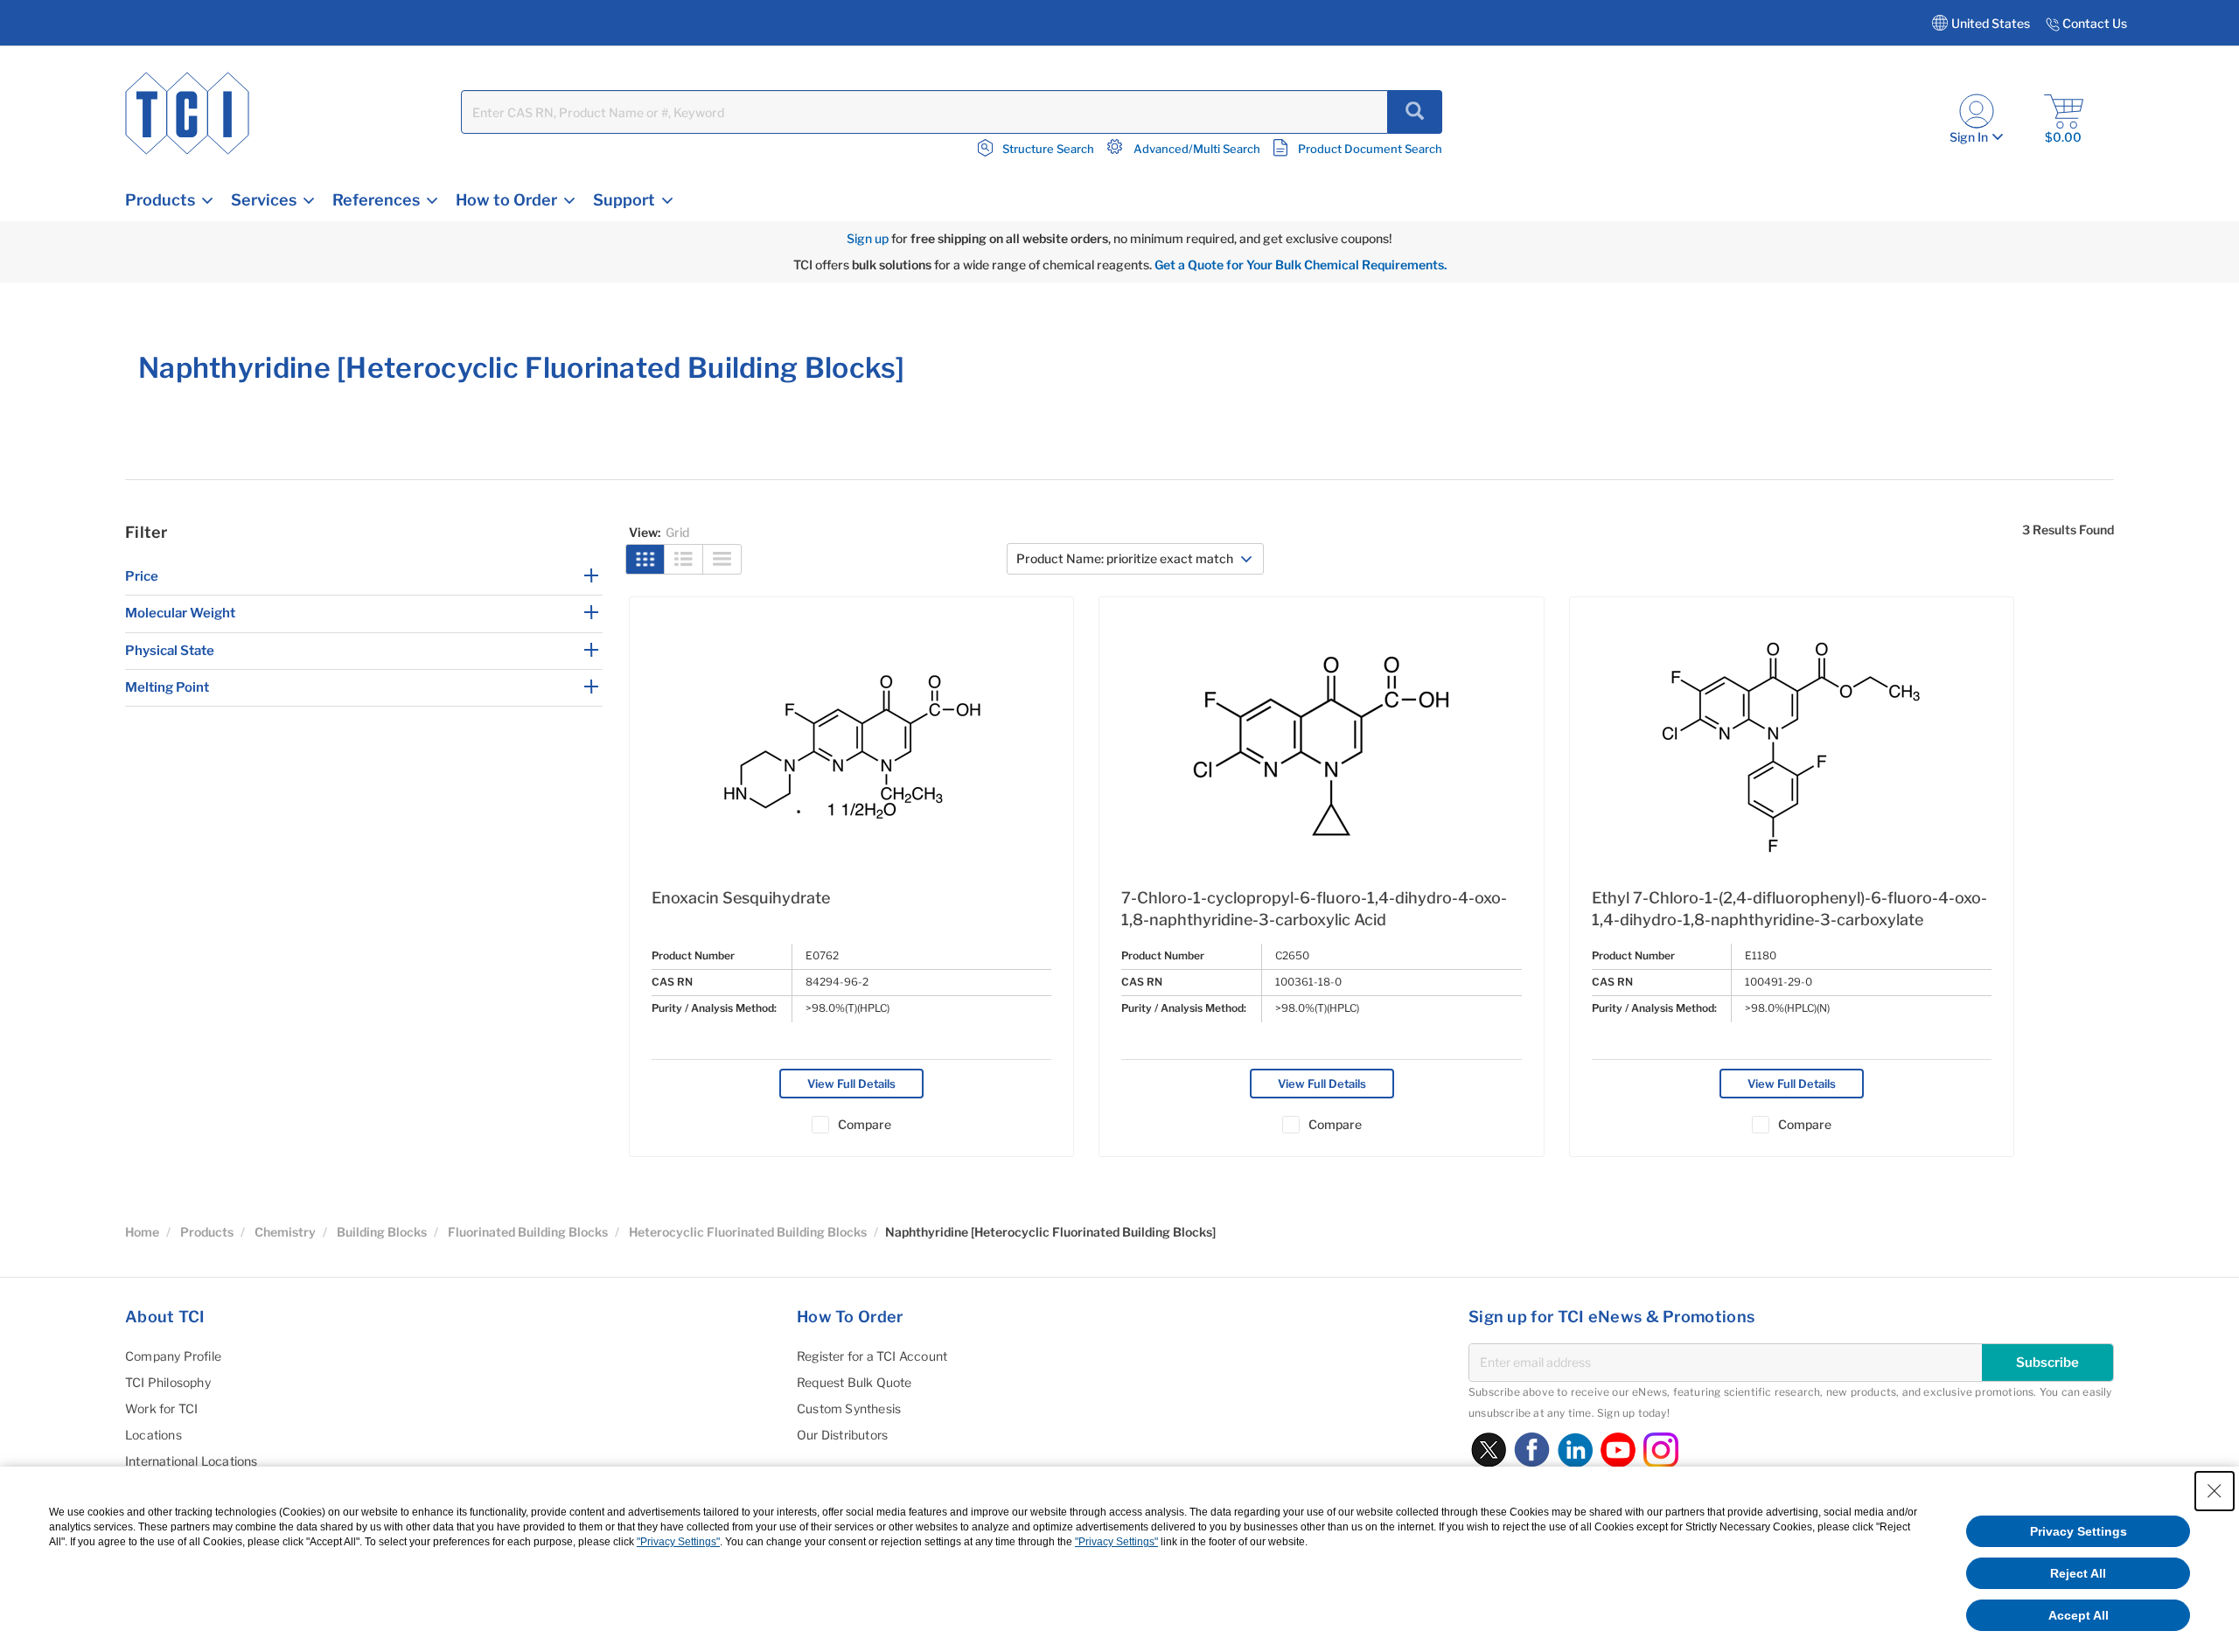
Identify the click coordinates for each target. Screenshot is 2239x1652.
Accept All (2079, 1615)
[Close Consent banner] (2215, 1491)
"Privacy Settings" (678, 1542)
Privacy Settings (2079, 1531)
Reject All (2078, 1573)
